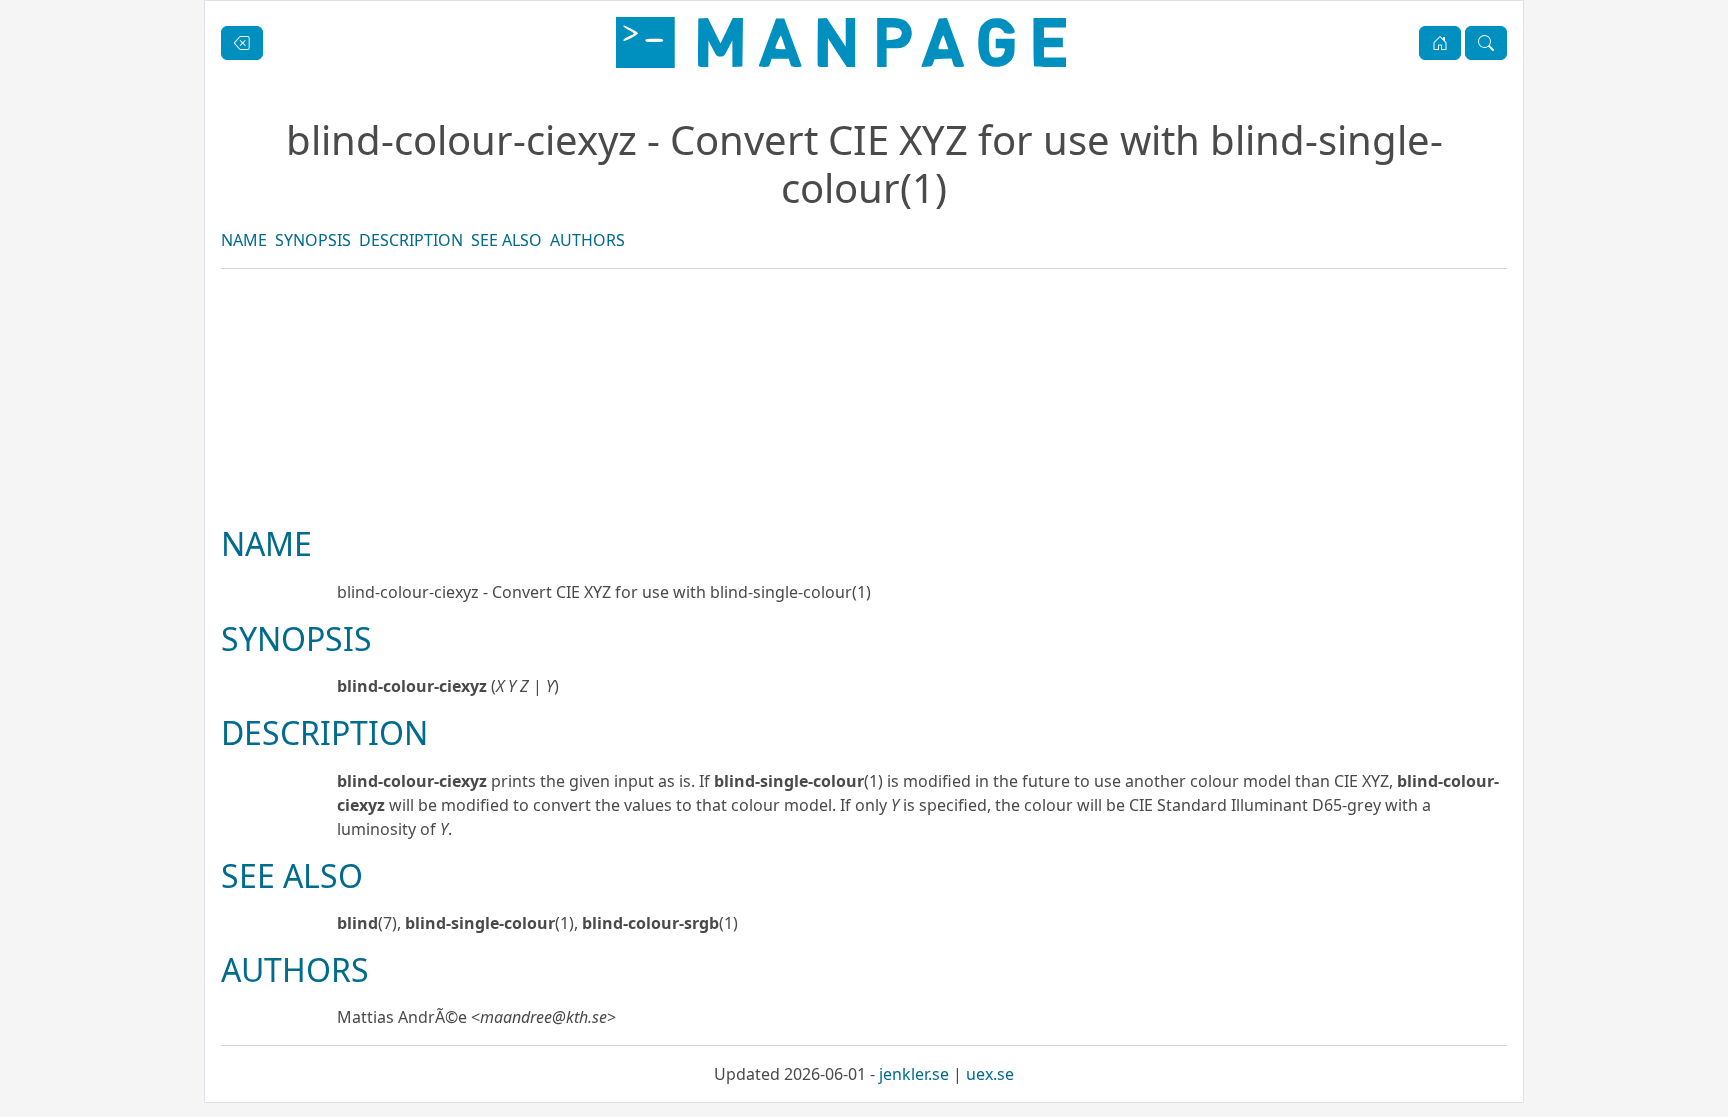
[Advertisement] (864, 465)
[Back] (242, 43)
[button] (1440, 43)
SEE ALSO (506, 240)
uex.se (990, 1074)
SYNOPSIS (313, 240)
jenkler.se (914, 1074)
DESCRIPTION (411, 240)
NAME (244, 240)
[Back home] (841, 42)
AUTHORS (587, 240)
